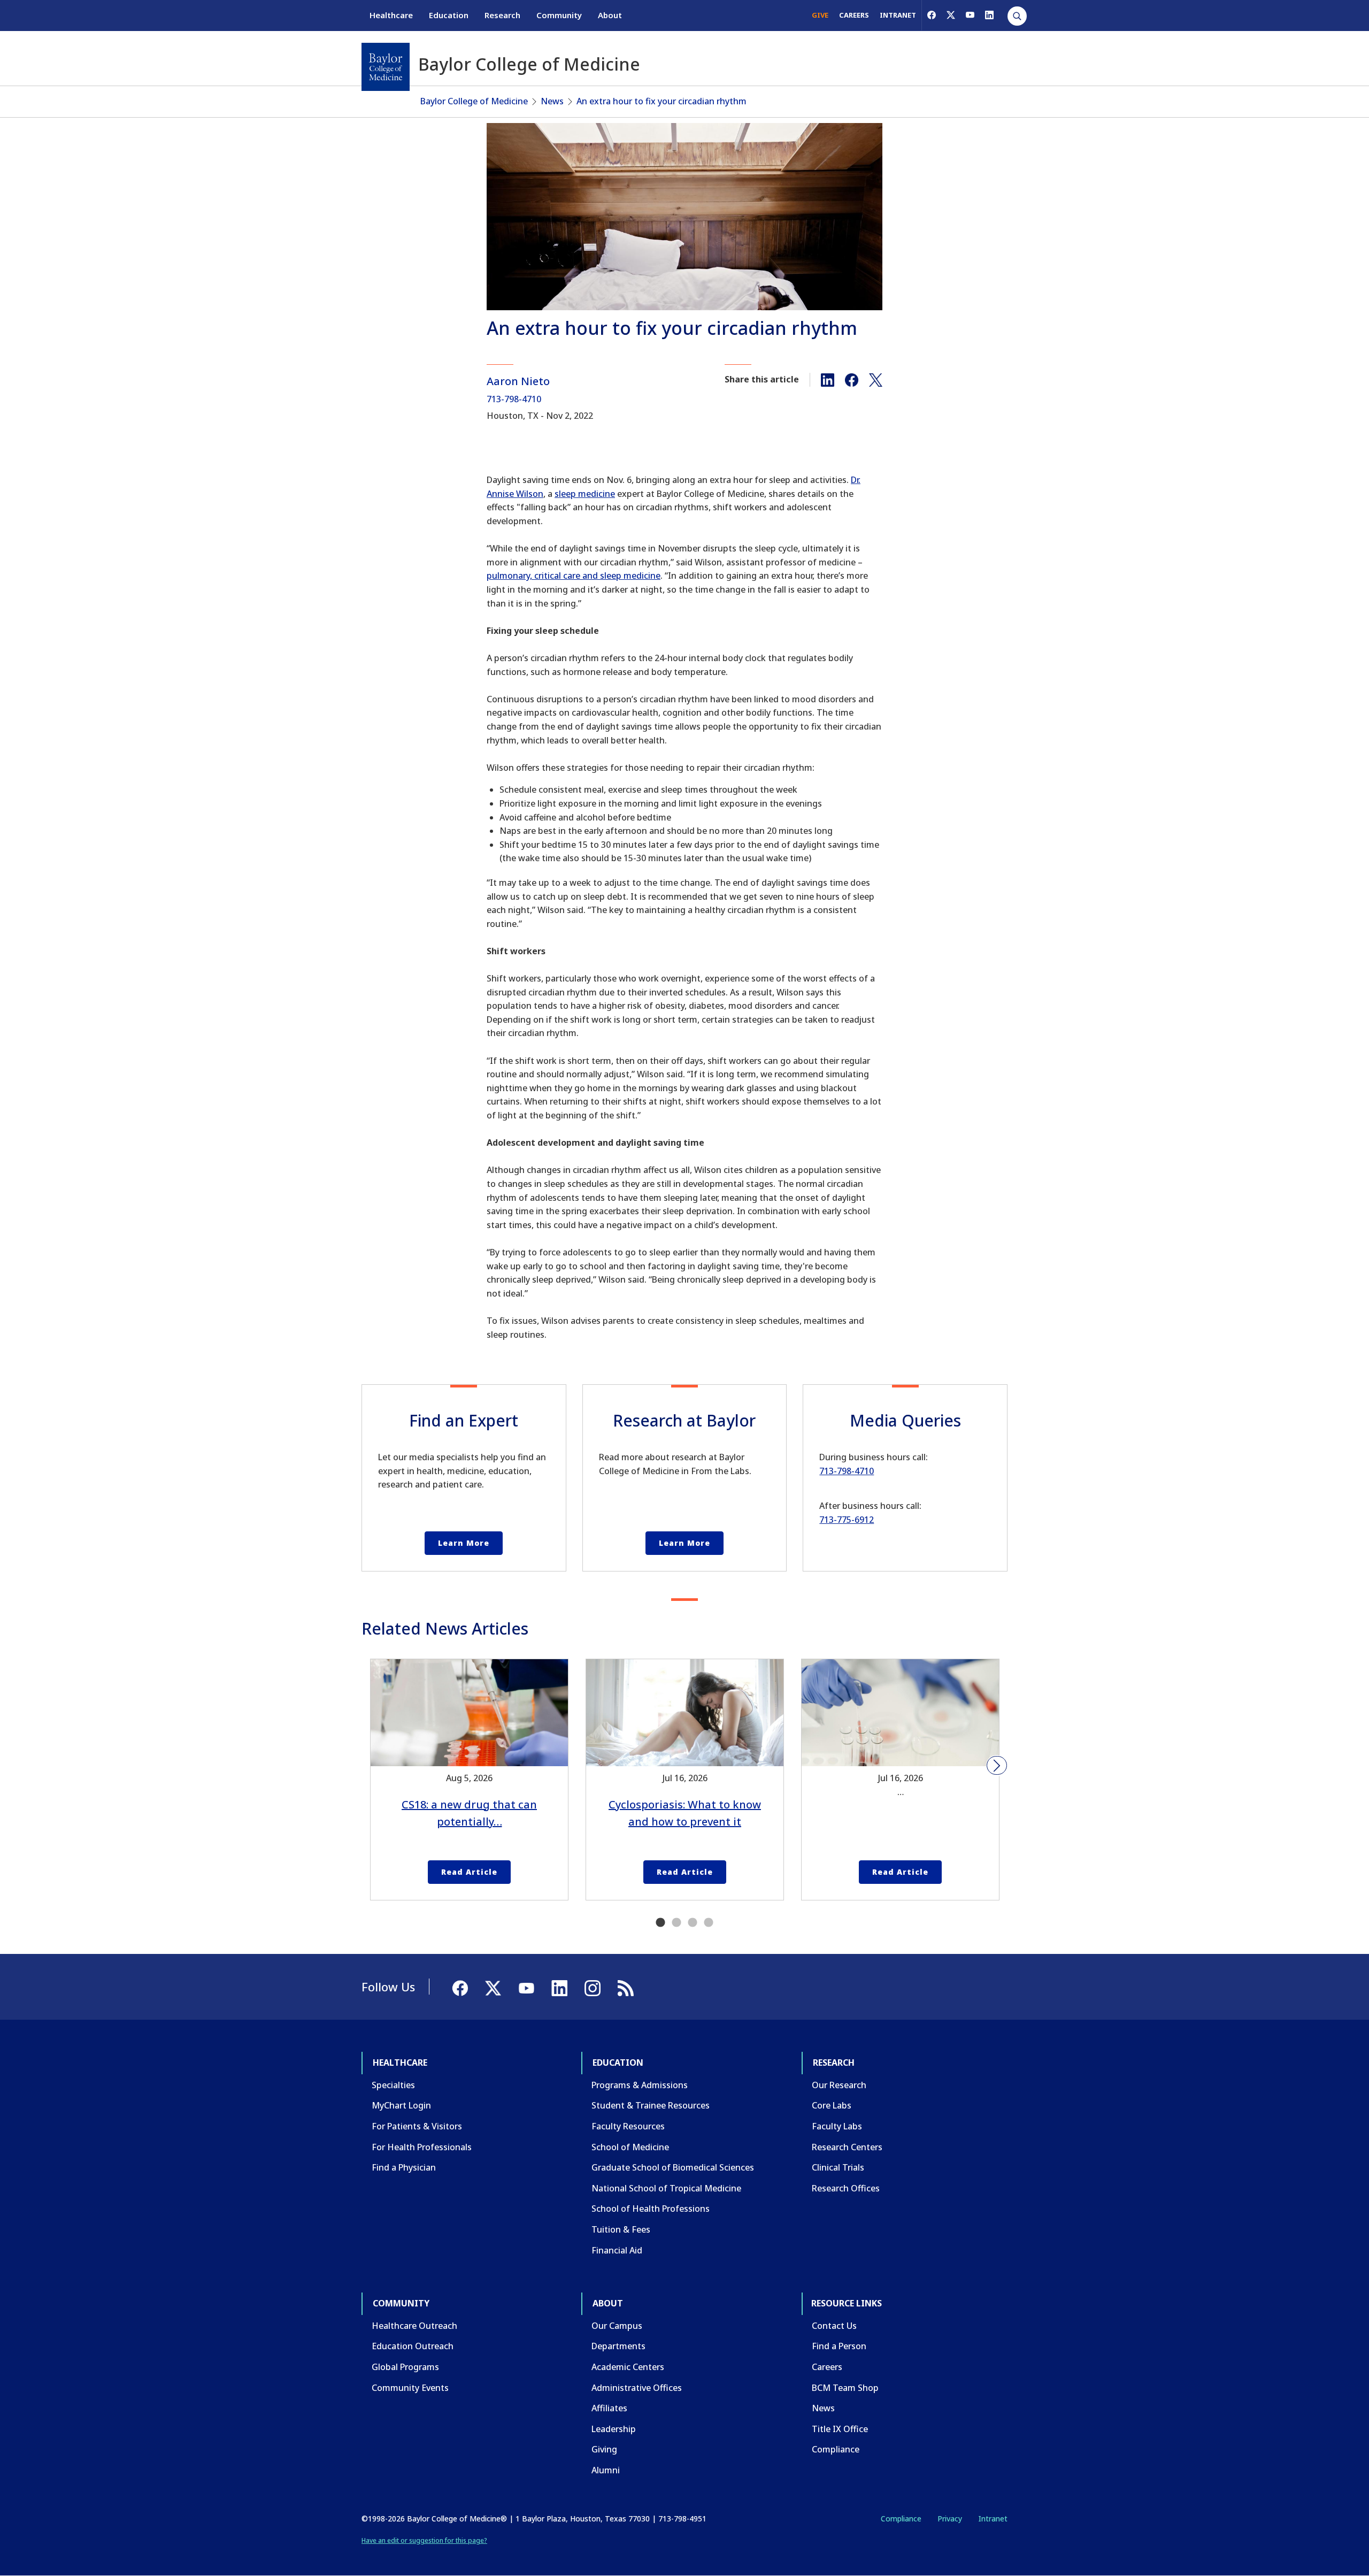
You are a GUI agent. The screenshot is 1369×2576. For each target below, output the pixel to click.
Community (559, 15)
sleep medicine (585, 494)
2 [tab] (676, 1923)
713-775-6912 (847, 1520)
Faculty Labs (837, 2126)
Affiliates (609, 2408)
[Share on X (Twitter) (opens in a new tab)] (876, 379)
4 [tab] (709, 1923)
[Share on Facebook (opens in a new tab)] (852, 379)
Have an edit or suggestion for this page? (424, 2540)
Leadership (614, 2429)
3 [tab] (693, 1923)
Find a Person (839, 2346)
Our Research (839, 2085)
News (552, 101)
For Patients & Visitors (417, 2126)
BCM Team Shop (845, 2388)
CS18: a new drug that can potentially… (469, 1813)
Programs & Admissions (640, 2085)
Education (449, 15)
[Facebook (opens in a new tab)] (932, 15)
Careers (827, 2367)
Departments (618, 2346)
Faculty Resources (628, 2126)
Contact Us (834, 2326)
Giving (604, 2449)
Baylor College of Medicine (474, 101)
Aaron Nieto (518, 381)
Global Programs (405, 2367)
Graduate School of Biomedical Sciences (673, 2167)
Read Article (469, 1872)
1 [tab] (660, 1923)
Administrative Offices (637, 2388)
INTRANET (898, 15)
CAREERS (854, 15)
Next (997, 1766)
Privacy (950, 2518)
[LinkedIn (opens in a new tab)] (989, 15)
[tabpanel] (469, 1780)
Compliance (836, 2449)
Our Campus (617, 2326)
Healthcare (391, 15)
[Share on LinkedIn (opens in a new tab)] (828, 379)
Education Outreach (413, 2346)
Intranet (993, 2518)
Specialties (393, 2085)
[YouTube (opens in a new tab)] (970, 15)
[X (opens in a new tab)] (951, 15)
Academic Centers (628, 2367)
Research (502, 15)
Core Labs (832, 2105)
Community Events (410, 2388)
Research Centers (847, 2147)
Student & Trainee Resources (651, 2105)
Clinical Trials (838, 2167)
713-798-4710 (514, 399)
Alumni (606, 2470)
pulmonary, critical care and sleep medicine (574, 576)
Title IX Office (840, 2429)
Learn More (464, 1543)
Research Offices (846, 2188)
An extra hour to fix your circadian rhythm (662, 101)
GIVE (820, 15)
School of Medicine (630, 2147)
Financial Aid (617, 2250)
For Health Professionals (422, 2147)
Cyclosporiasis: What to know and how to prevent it (685, 1813)
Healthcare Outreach (414, 2326)
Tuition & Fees (621, 2229)
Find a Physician (404, 2167)
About (610, 15)
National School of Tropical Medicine (666, 2188)
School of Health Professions (651, 2209)
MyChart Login (401, 2105)
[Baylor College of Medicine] (386, 67)
